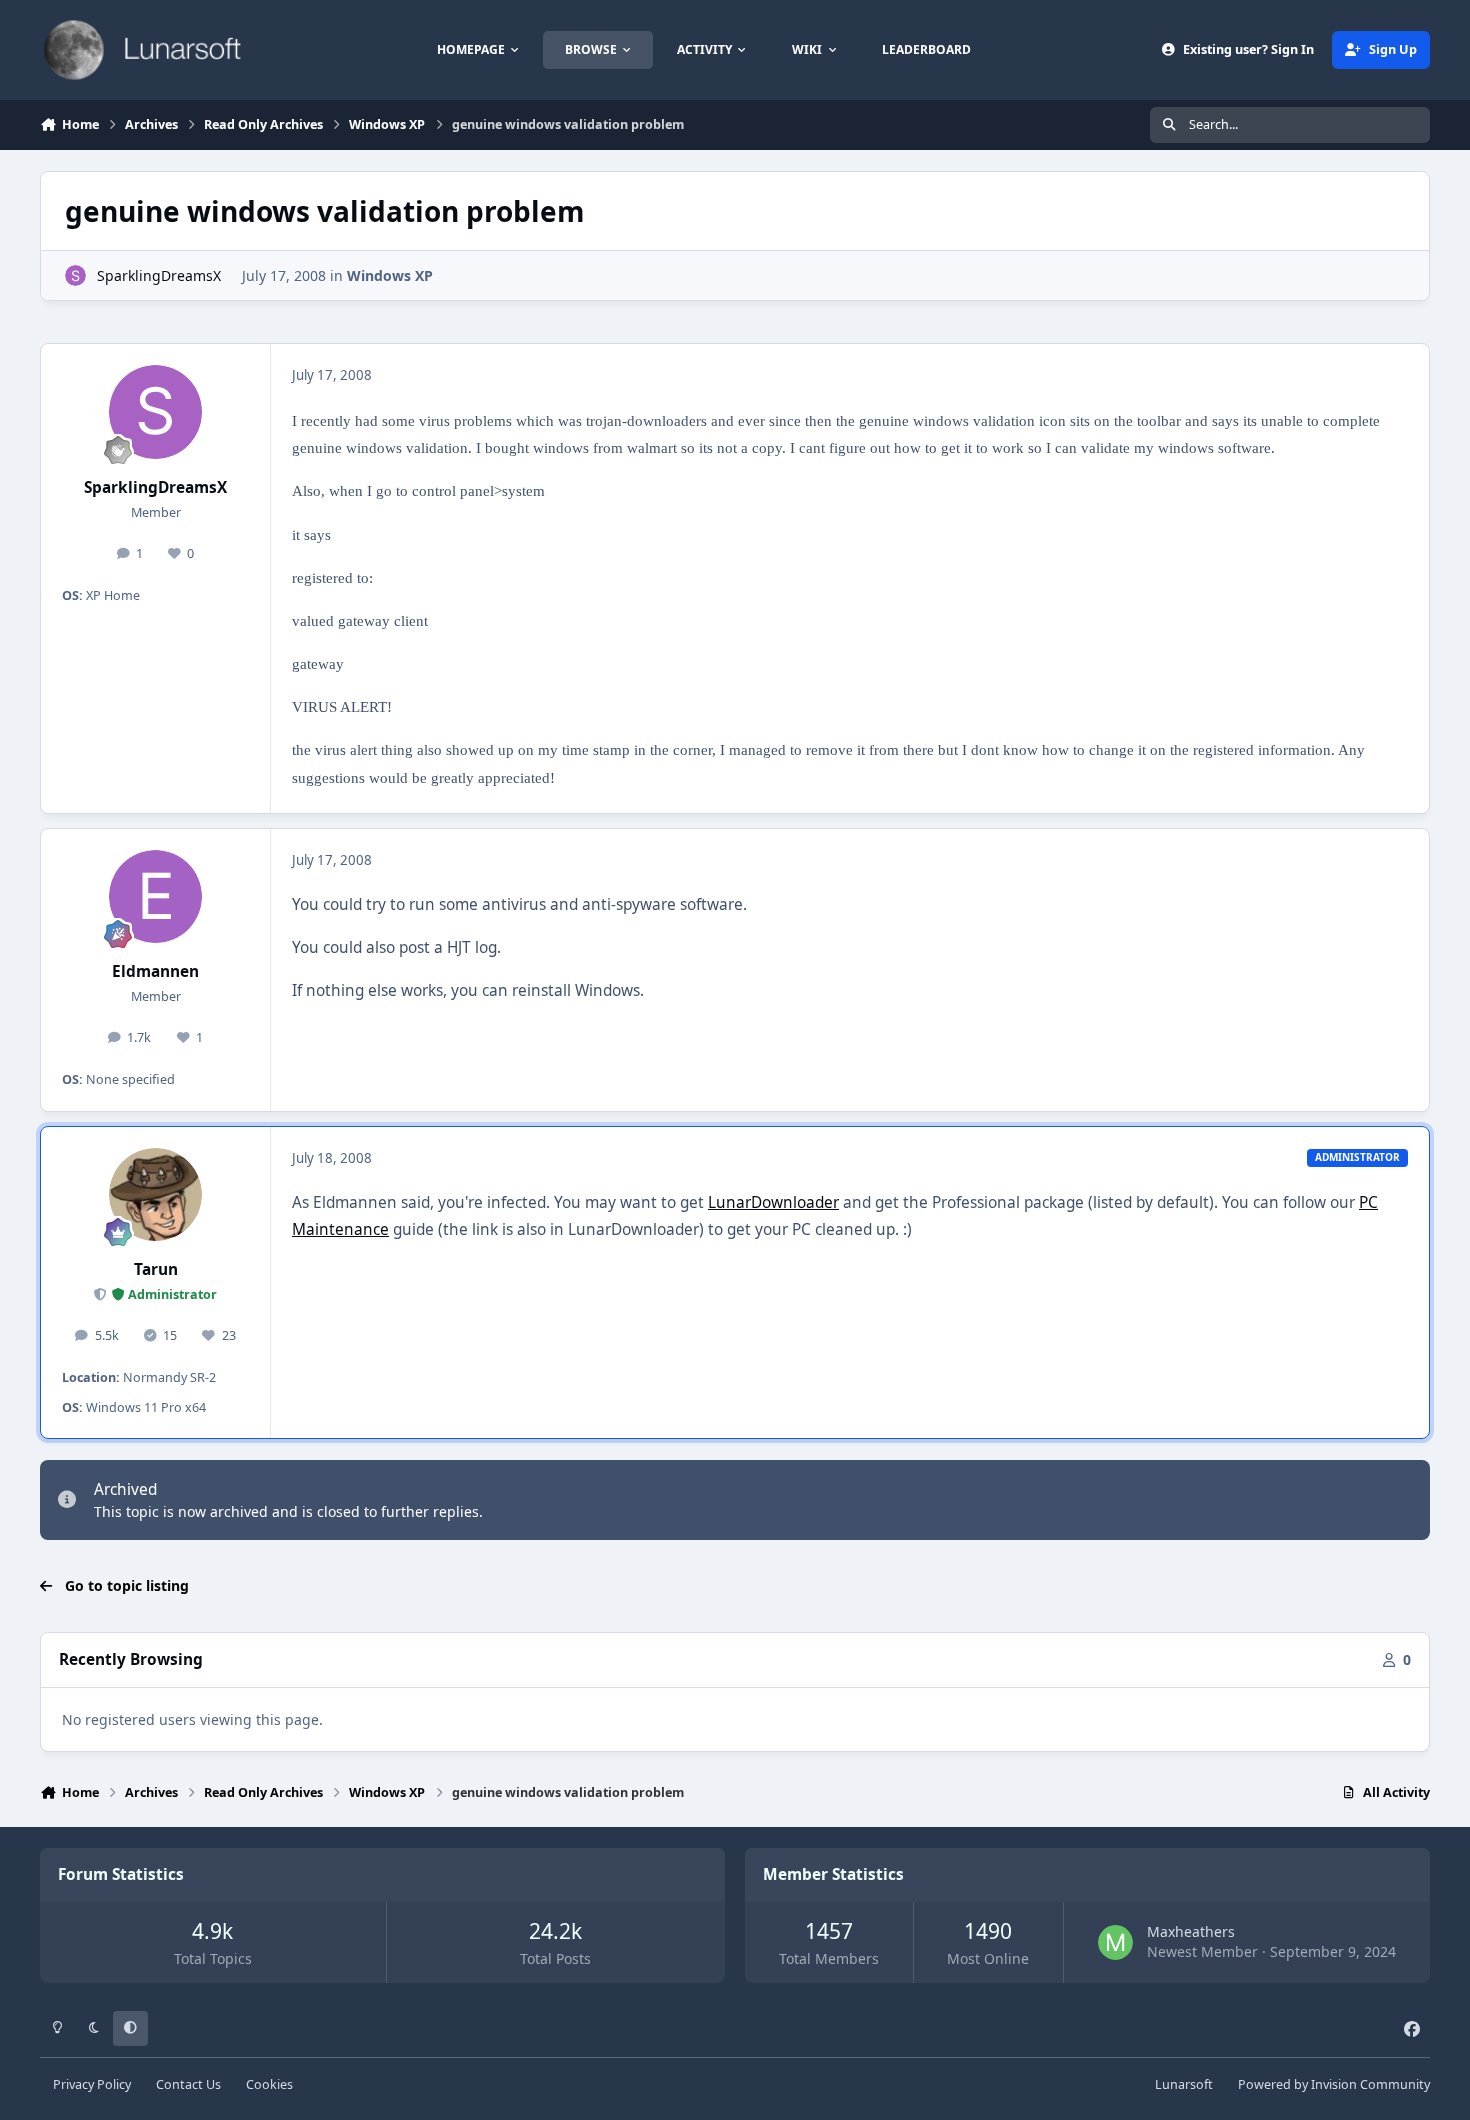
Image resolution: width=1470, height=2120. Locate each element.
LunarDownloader (773, 1202)
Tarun (156, 1269)
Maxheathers (1191, 1931)
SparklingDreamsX (159, 275)
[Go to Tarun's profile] (156, 1195)
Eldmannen (155, 971)
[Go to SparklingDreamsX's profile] (75, 275)
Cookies (269, 2084)
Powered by (1334, 2084)
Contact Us (188, 2084)
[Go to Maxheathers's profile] (1115, 1942)
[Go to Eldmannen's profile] (156, 897)
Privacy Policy (92, 2084)
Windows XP (390, 275)
